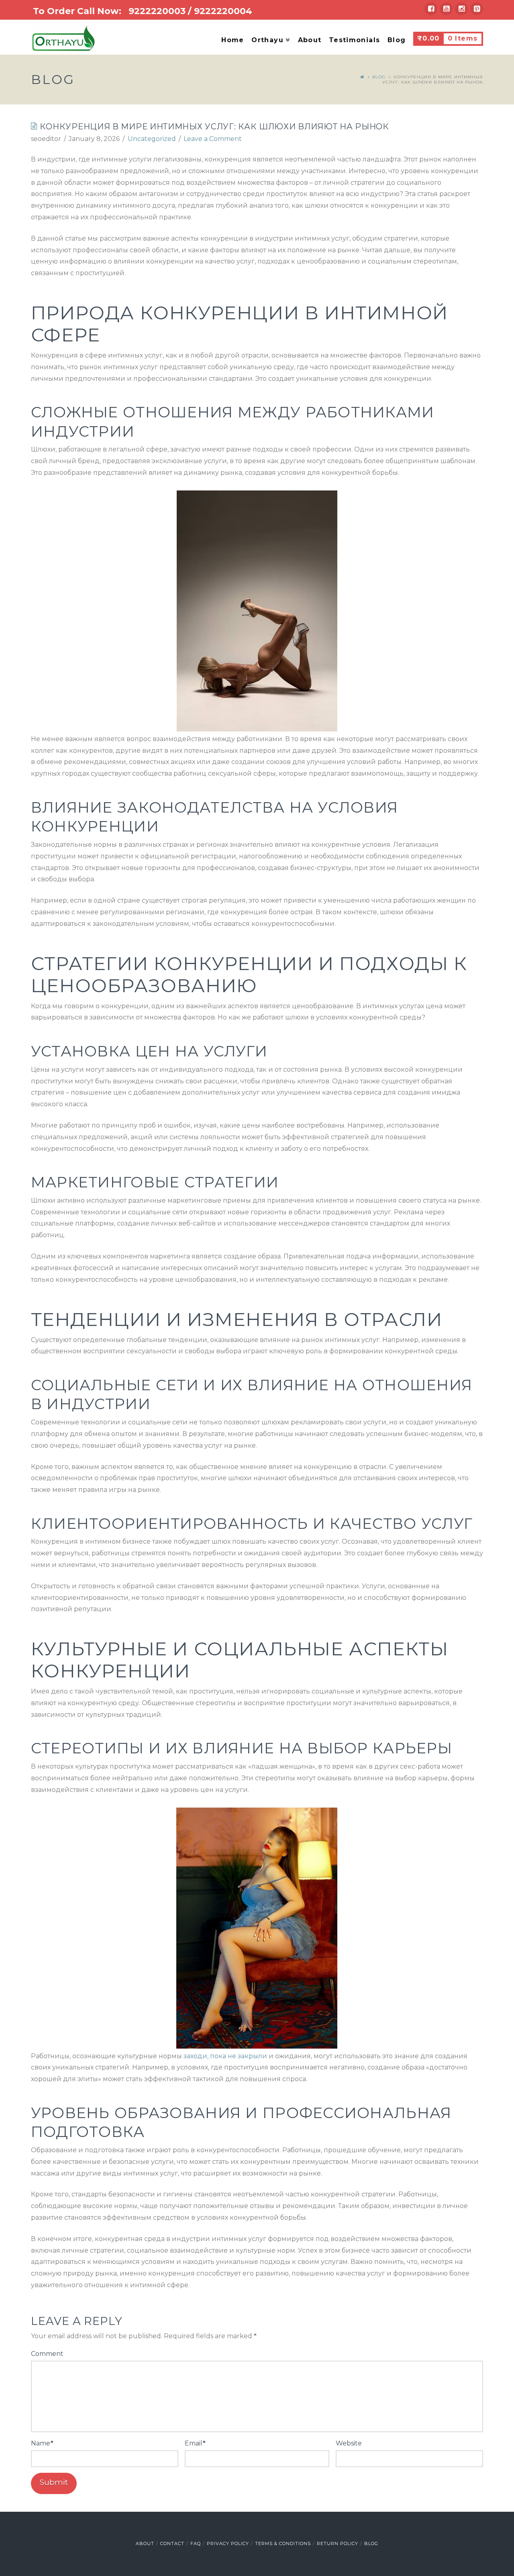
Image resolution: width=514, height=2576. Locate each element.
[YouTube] (446, 9)
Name (42, 2443)
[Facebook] (431, 9)
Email (195, 2443)
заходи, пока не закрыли (225, 2056)
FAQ (196, 2543)
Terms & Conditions (283, 2543)
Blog (379, 77)
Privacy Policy (228, 2543)
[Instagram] (461, 9)
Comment (47, 2354)
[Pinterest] (477, 9)
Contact (172, 2543)
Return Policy (338, 2543)
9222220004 (223, 11)
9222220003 (157, 11)
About (145, 2543)
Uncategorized (152, 139)
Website (349, 2443)
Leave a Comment (213, 139)
